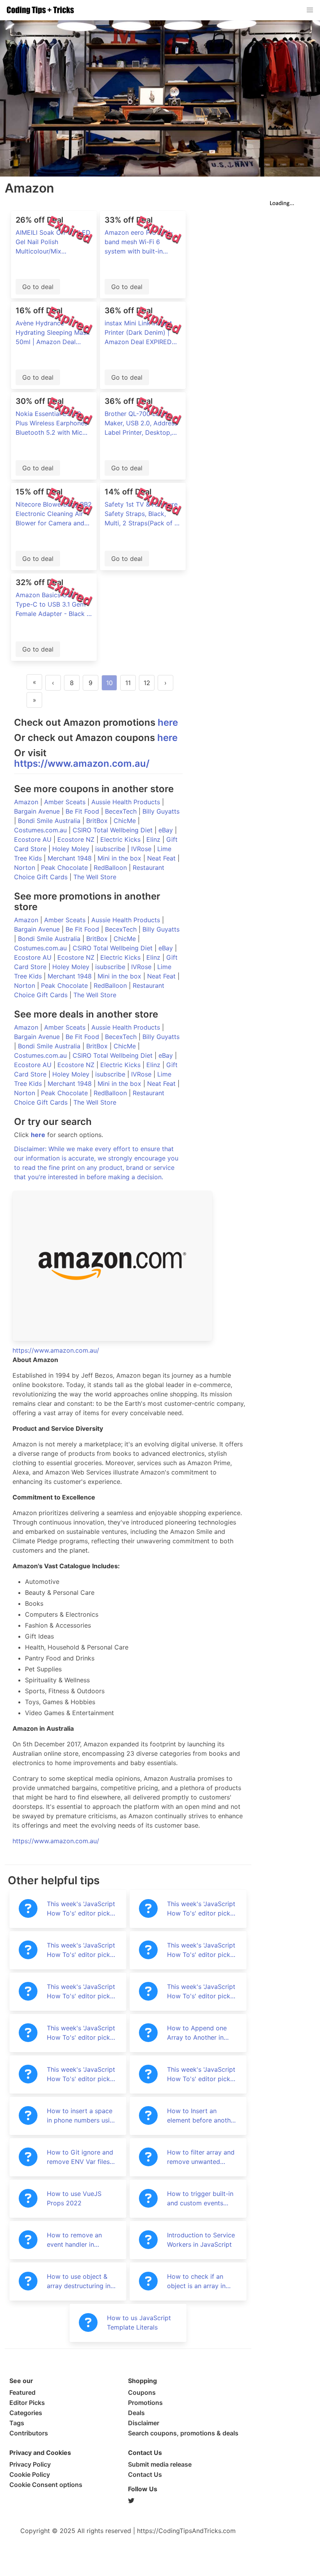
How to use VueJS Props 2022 (74, 2198)
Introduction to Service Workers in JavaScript (201, 2240)
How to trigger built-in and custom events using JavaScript (200, 2199)
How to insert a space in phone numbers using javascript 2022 (82, 2116)
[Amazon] (130, 1266)
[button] (310, 10)
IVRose (142, 849)
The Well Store (95, 877)
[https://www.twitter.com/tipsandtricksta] (187, 2501)
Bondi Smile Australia (50, 821)
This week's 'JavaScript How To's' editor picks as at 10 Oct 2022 (201, 2074)
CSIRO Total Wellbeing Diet (114, 830)
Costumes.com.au (41, 830)
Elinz (154, 839)
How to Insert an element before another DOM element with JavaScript (202, 2116)
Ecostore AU (34, 839)
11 (128, 683)
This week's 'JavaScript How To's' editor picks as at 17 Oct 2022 (81, 2074)
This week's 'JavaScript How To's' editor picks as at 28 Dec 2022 (201, 1992)
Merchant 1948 (71, 858)
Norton (26, 868)
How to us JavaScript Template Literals (139, 2323)
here (168, 722)
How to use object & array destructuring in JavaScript (79, 2281)
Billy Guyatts (161, 811)
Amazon (27, 802)
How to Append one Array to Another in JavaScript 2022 (197, 2033)
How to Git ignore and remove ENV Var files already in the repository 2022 (80, 2157)
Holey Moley (72, 849)
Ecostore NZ (77, 839)
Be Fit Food (83, 811)
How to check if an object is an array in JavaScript (196, 2281)
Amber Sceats (66, 802)
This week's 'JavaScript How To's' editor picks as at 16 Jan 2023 (81, 1950)
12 (147, 683)
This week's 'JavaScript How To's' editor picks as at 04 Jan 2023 (81, 1992)
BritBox (98, 821)
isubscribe (111, 849)
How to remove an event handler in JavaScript (74, 2240)
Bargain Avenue (38, 811)
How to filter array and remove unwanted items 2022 (201, 2157)
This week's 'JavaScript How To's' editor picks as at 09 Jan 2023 (201, 1950)
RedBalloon (111, 868)
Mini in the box (120, 858)
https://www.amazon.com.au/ (82, 763)
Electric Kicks (121, 839)
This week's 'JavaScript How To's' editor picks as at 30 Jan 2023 (81, 1909)
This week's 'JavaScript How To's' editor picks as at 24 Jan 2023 (201, 1909)
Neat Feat (162, 858)
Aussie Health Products (127, 802)
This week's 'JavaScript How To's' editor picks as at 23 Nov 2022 (81, 2033)
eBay (167, 830)
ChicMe (126, 821)
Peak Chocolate (65, 868)
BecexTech (122, 811)
